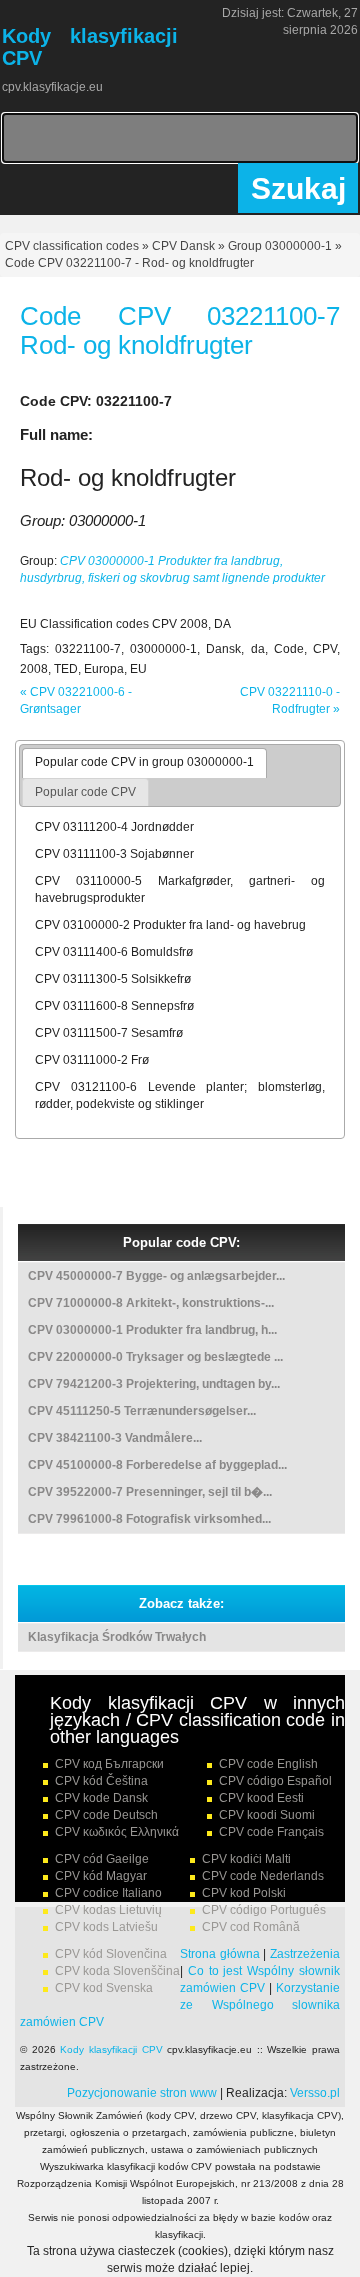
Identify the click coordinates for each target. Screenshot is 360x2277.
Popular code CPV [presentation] (85, 792)
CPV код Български (109, 1764)
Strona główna (220, 1954)
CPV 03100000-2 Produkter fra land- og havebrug (170, 925)
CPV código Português (264, 1910)
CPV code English (268, 1764)
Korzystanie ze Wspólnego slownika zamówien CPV (180, 2005)
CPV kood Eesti (261, 1798)
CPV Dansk (183, 246)
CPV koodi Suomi (267, 1815)
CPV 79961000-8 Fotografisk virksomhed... (149, 1519)
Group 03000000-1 (280, 246)
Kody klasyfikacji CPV (111, 2049)
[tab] (144, 763)
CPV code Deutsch (106, 1815)
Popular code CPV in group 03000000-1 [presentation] (144, 762)
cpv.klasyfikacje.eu (52, 87)
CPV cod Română (251, 1927)
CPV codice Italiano (108, 1893)
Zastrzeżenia (305, 1954)
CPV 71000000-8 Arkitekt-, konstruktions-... (151, 1303)
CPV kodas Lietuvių (108, 1910)
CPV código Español (275, 1781)
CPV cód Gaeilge (102, 1859)
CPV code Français (271, 1832)
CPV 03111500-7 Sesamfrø (109, 1033)
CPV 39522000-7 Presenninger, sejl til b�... (150, 1492)
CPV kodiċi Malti (246, 1859)
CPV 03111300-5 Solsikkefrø (113, 979)
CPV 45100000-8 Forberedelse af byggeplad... (157, 1465)
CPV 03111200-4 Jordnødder (114, 827)
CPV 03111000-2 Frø (92, 1060)
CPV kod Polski (244, 1893)
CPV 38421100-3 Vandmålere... (115, 1438)
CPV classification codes (72, 246)
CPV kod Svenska (104, 1988)
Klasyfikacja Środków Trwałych (117, 1637)
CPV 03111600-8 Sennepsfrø (114, 1006)
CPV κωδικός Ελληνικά (117, 1832)
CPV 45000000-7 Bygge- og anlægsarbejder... (156, 1276)
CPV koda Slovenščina (117, 1971)
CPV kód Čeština (101, 1781)
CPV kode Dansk (101, 1798)
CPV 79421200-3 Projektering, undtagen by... (154, 1384)
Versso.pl (315, 2093)
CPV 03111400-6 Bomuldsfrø (114, 952)
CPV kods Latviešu (106, 1927)
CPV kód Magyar (101, 1876)
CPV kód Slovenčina (111, 1954)
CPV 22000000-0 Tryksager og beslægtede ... (155, 1357)
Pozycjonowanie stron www (142, 2093)
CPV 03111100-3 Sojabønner (114, 854)
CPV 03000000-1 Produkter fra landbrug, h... (152, 1330)
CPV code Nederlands (263, 1876)
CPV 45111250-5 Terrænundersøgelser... (142, 1411)
